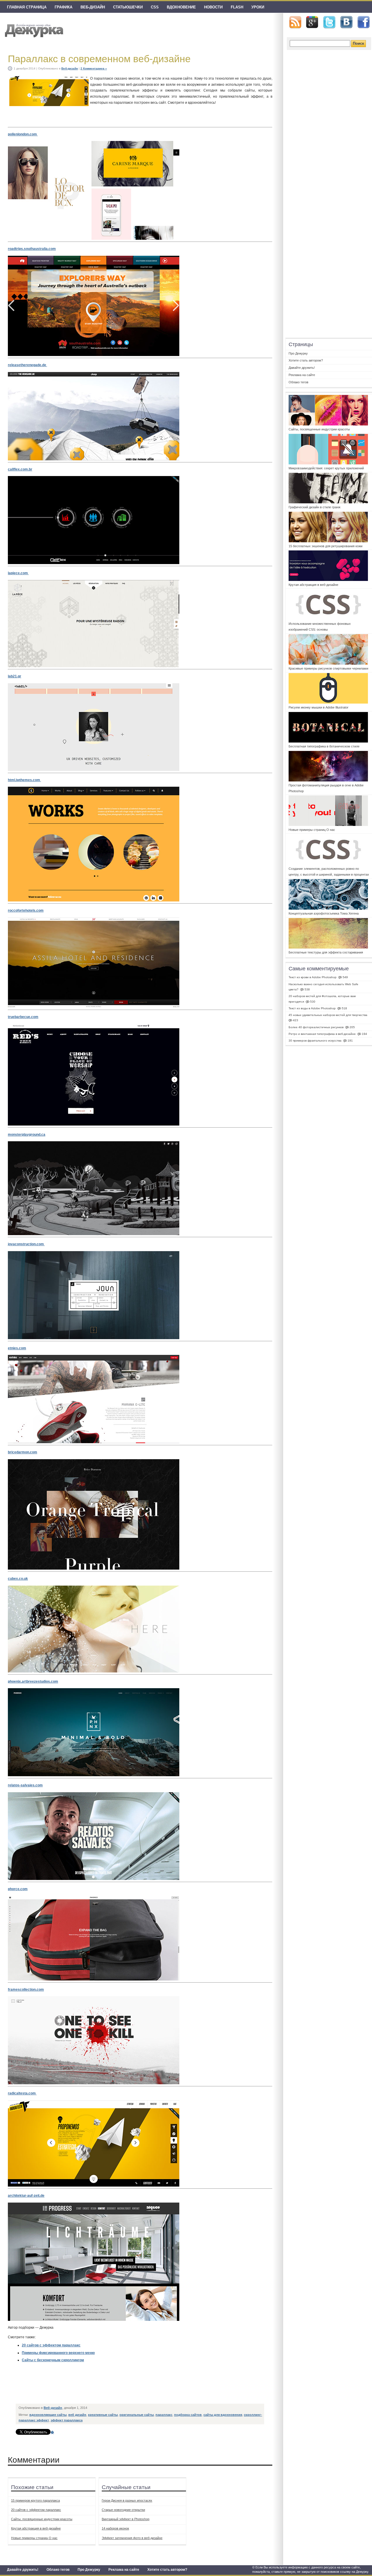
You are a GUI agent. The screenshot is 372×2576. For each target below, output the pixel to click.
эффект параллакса (67, 2420)
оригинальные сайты (137, 2415)
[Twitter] (329, 22)
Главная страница (27, 7)
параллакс (164, 2415)
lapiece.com (18, 573)
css (155, 7)
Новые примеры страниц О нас (34, 2538)
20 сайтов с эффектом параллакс (51, 2345)
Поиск (358, 43)
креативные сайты (103, 2415)
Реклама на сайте (124, 2570)
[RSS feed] (295, 22)
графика (64, 7)
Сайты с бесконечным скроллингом (53, 2360)
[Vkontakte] (346, 22)
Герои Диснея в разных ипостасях (127, 2500)
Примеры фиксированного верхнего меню (58, 2353)
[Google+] (312, 22)
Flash (237, 7)
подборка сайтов (188, 2415)
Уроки (258, 7)
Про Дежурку (89, 2570)
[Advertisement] (122, 2388)
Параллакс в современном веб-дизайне (99, 59)
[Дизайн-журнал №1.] (33, 30)
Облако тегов (58, 2570)
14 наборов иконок (115, 2528)
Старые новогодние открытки (123, 2510)
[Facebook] (364, 22)
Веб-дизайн (93, 7)
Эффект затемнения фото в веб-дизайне (132, 2538)
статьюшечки (128, 7)
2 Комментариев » (94, 68)
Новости (213, 7)
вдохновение (181, 7)
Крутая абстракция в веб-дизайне (36, 2528)
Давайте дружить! (23, 2570)
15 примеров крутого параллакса (35, 2500)
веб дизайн (77, 2415)
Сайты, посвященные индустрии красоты (42, 2519)
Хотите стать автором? (167, 2570)
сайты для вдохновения (223, 2415)
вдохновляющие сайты (48, 2415)
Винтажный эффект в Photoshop (126, 2519)
